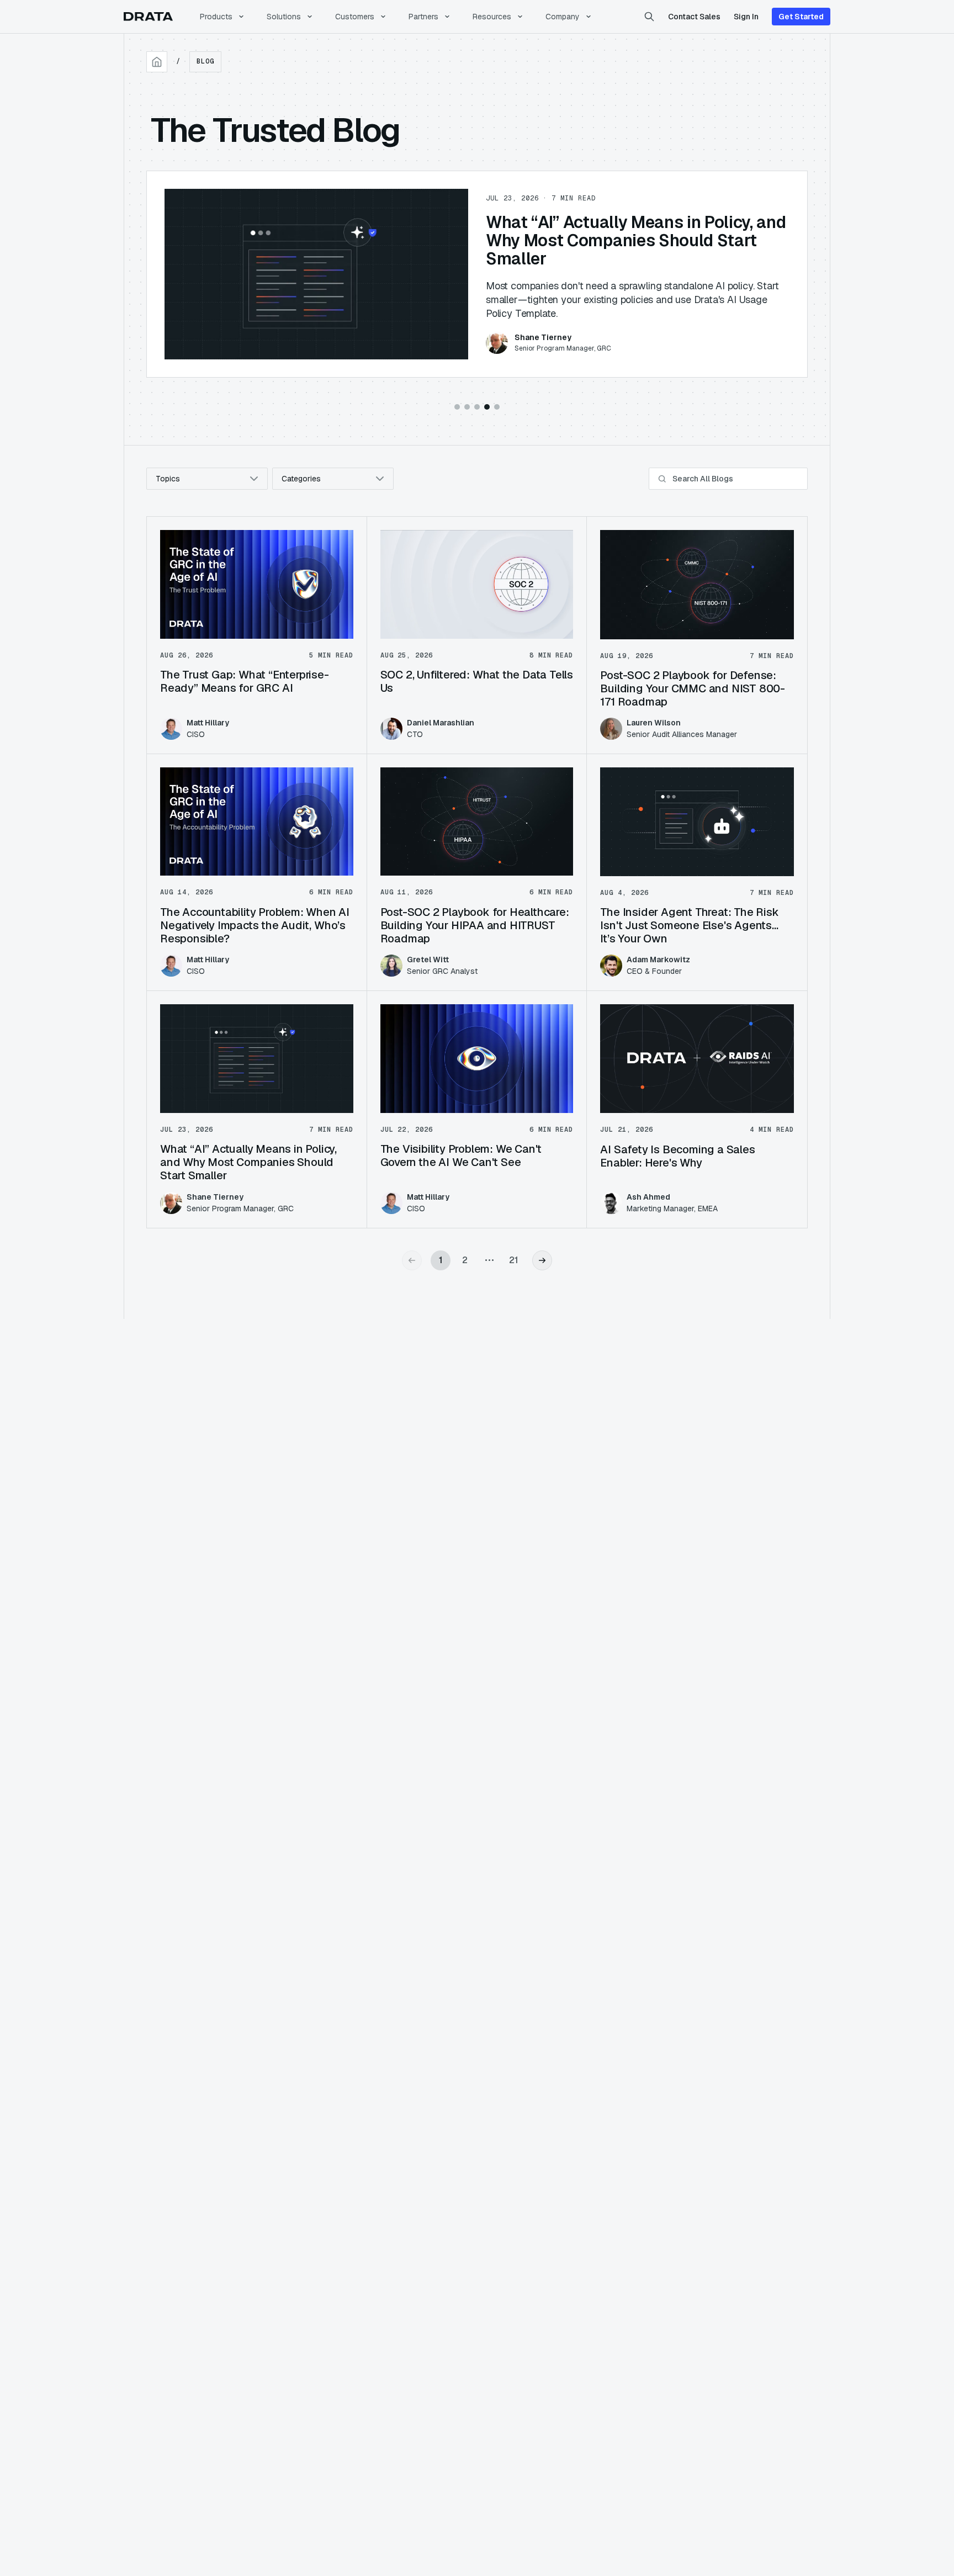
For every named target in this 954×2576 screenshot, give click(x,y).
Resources (492, 17)
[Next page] (542, 1260)
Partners (423, 17)
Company (563, 17)
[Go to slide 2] (467, 407)
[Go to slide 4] (487, 407)
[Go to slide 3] (477, 407)
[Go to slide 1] (457, 407)
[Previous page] (412, 1260)
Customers (355, 17)
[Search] (649, 17)
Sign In (746, 17)
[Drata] (148, 17)
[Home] (157, 62)
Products (216, 17)
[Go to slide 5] (497, 407)
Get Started (801, 17)
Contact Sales (694, 17)
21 (514, 1260)
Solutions (284, 17)
